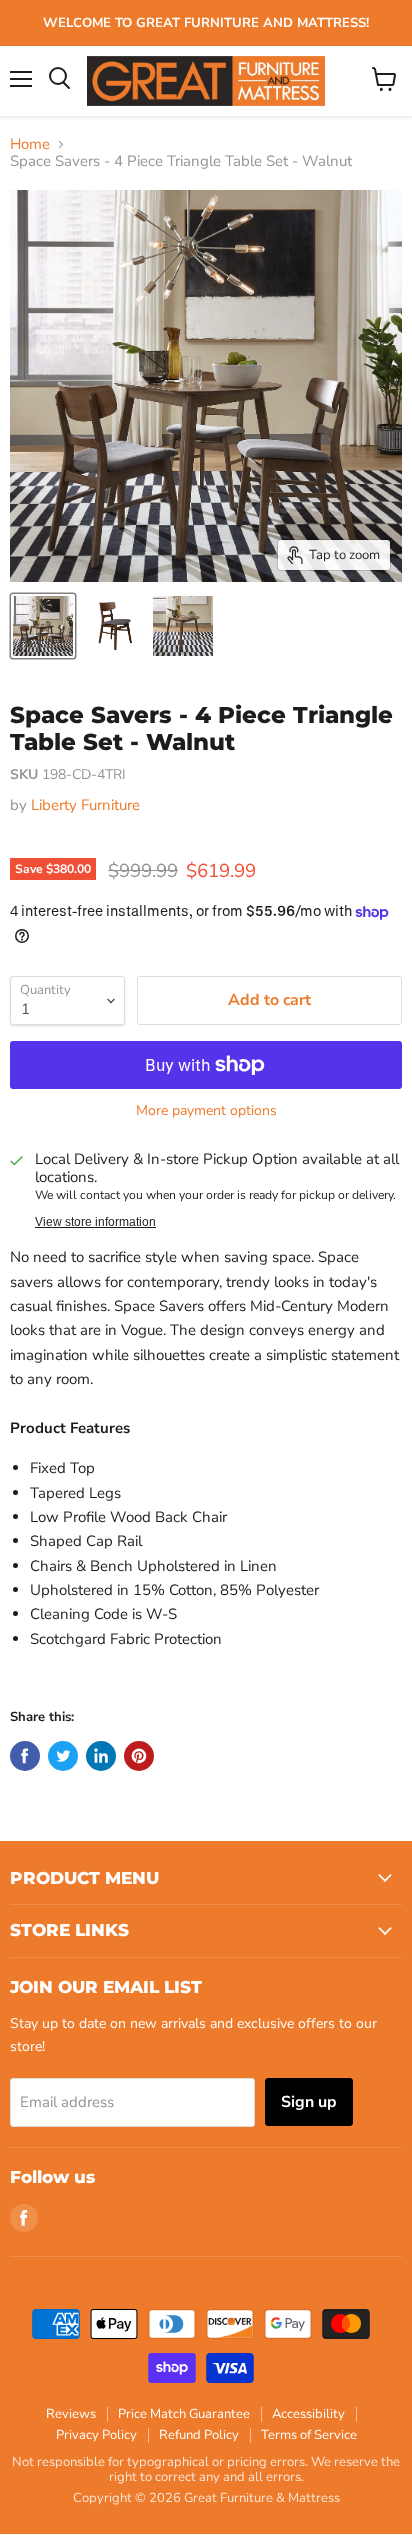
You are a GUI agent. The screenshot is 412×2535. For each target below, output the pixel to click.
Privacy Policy (96, 2435)
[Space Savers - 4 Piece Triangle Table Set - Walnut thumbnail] (43, 626)
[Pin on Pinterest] (139, 1756)
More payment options (206, 1111)
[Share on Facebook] (25, 1756)
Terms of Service (309, 2435)
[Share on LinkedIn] (101, 1756)
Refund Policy (199, 2435)
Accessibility (308, 2414)
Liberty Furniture (85, 805)
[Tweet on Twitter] (63, 1756)
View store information (95, 1222)
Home (30, 144)
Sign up (309, 2102)
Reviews (71, 2414)
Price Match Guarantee (184, 2414)
